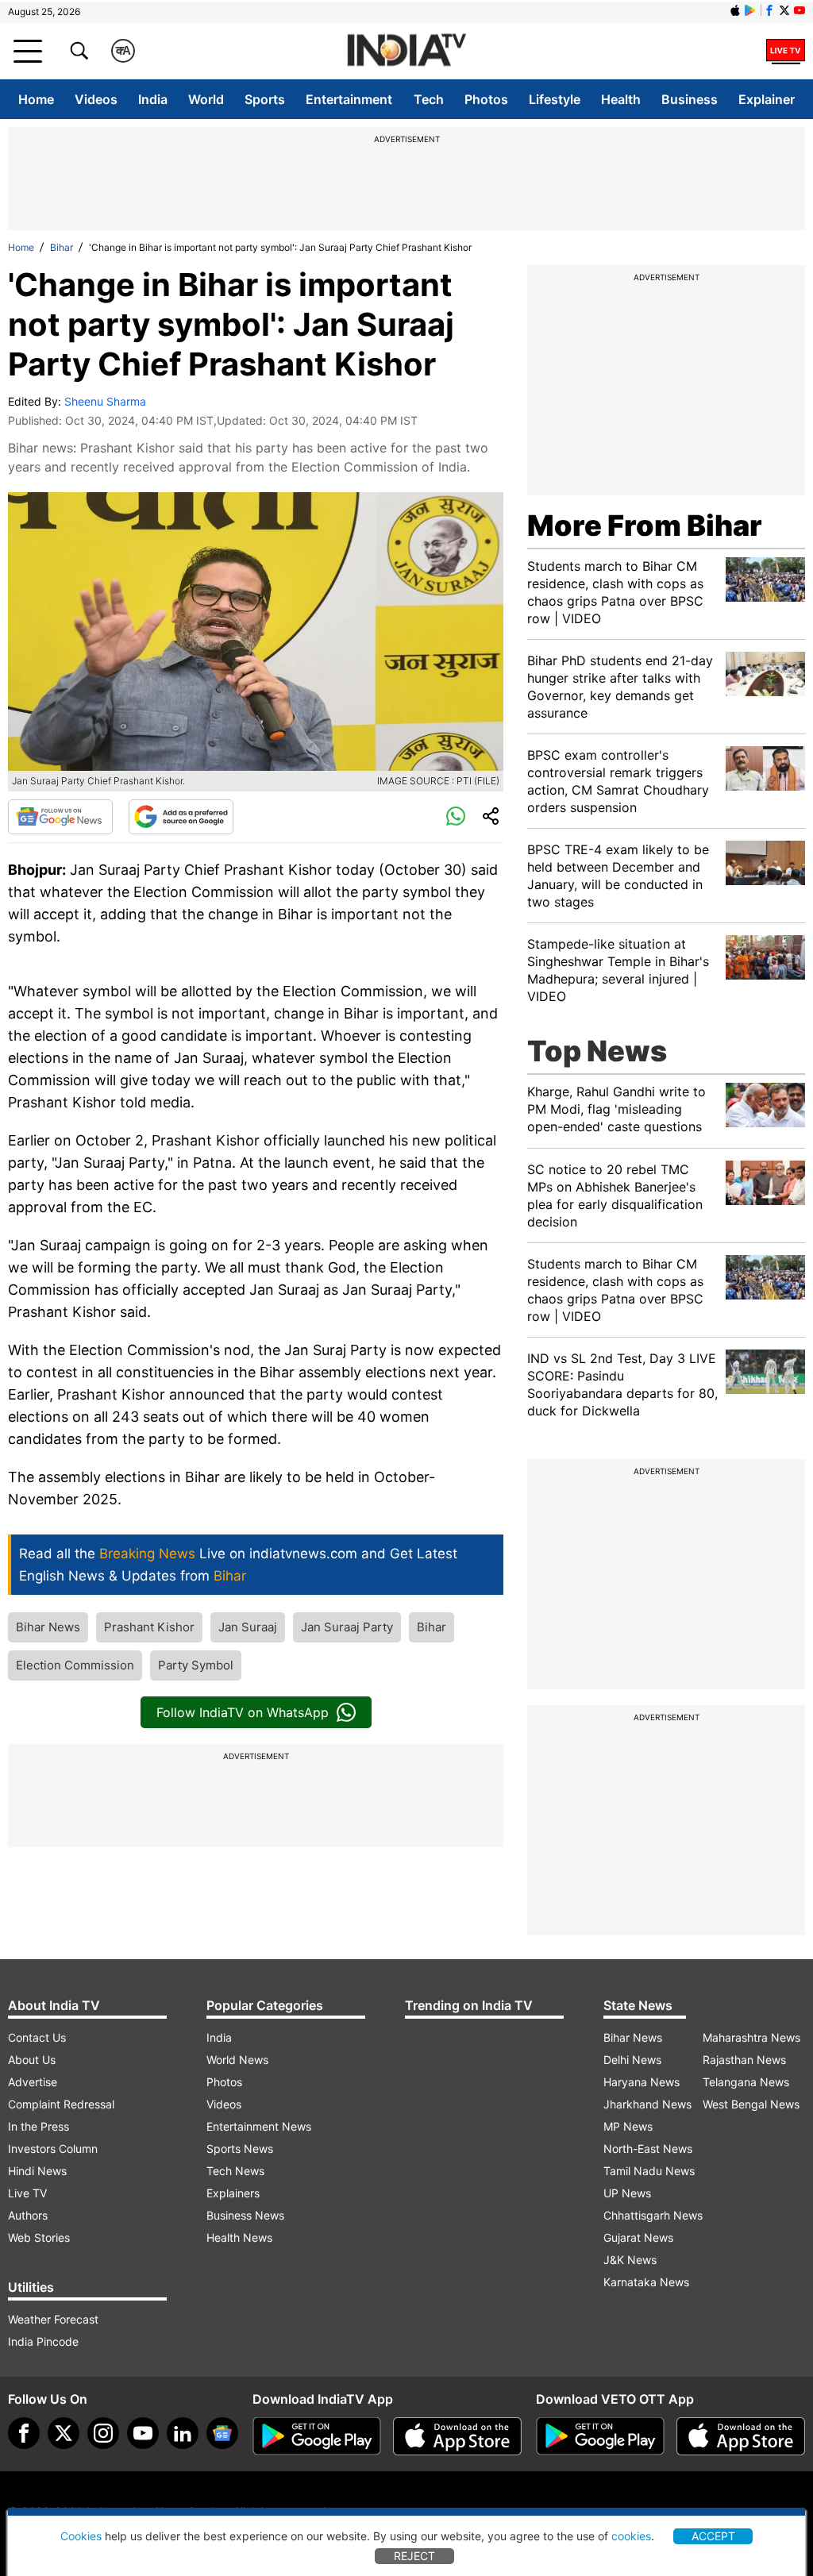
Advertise (33, 2082)
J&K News (630, 2260)
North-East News (648, 2149)
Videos (96, 99)
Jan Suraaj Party (347, 1627)
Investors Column (53, 2149)
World (206, 99)
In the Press (39, 2126)
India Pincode (43, 2341)
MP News (628, 2126)
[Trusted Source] (181, 817)
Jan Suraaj (248, 1627)
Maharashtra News (751, 2037)
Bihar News (48, 1627)
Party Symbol (196, 1665)
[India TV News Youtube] (800, 10)
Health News (239, 2237)
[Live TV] (786, 51)
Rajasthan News (744, 2060)
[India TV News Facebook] (769, 10)
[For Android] (600, 2436)
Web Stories (39, 2237)
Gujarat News (638, 2237)
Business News (245, 2215)
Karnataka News (646, 2282)
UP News (627, 2193)
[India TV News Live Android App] (317, 2436)
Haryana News (642, 2082)
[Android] (750, 10)
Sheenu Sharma (105, 401)
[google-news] (222, 2433)
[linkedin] (183, 2433)
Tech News (235, 2171)
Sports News (240, 2149)
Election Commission (75, 1665)
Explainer (767, 99)
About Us (32, 2060)
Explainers (233, 2193)
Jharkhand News (647, 2104)
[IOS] (735, 10)
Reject (414, 2556)
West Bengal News (751, 2104)
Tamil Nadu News (649, 2171)
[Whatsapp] (456, 817)
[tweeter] (64, 2433)
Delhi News (632, 2060)
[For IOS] (741, 2436)
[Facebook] (24, 2433)
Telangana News (746, 2082)
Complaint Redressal (61, 2104)
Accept (713, 2536)
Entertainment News (259, 2126)
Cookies (81, 2536)
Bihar (62, 247)
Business (690, 99)
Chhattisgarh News (653, 2215)
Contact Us (37, 2037)
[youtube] (143, 2433)
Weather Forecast (53, 2319)
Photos (486, 99)
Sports (265, 99)
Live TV (27, 2193)
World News (237, 2060)
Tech (429, 99)
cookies (631, 2536)
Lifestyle (555, 99)
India (153, 99)
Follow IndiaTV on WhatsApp (243, 1712)
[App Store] (457, 2436)
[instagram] (103, 2433)
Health (621, 99)
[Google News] (60, 817)
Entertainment (349, 99)
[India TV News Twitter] (784, 10)
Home (36, 99)
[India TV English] (406, 51)
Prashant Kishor (149, 1627)
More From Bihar (645, 526)
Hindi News (37, 2171)
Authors (28, 2215)
